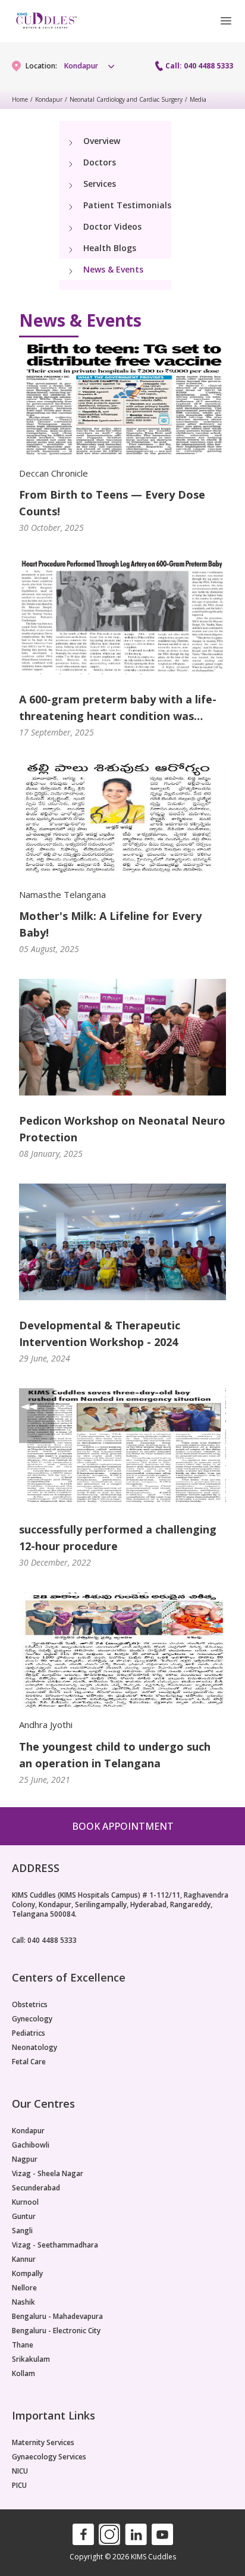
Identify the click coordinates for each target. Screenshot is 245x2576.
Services (100, 184)
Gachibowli (31, 2145)
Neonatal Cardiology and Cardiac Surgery (126, 99)
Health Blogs (110, 248)
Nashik (23, 2302)
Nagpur (25, 2159)
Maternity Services (43, 2443)
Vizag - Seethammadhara (55, 2245)
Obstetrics (30, 2005)
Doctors (100, 162)
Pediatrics (29, 2033)
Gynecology (32, 2019)
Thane (23, 2345)
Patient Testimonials (127, 205)
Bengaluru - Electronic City (56, 2331)
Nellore (24, 2288)
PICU (19, 2486)
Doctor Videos (112, 226)
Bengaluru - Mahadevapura (57, 2317)
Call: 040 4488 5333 (199, 66)
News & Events (113, 269)
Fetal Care (29, 2062)
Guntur (24, 2217)
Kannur (24, 2259)
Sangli (22, 2231)
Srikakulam (31, 2359)
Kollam (23, 2374)
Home (20, 99)
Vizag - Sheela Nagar (48, 2174)
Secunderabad (36, 2188)
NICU (20, 2471)
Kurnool (25, 2202)
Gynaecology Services (49, 2457)
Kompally (27, 2274)
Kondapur (49, 99)
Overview (102, 141)
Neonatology (34, 2048)
